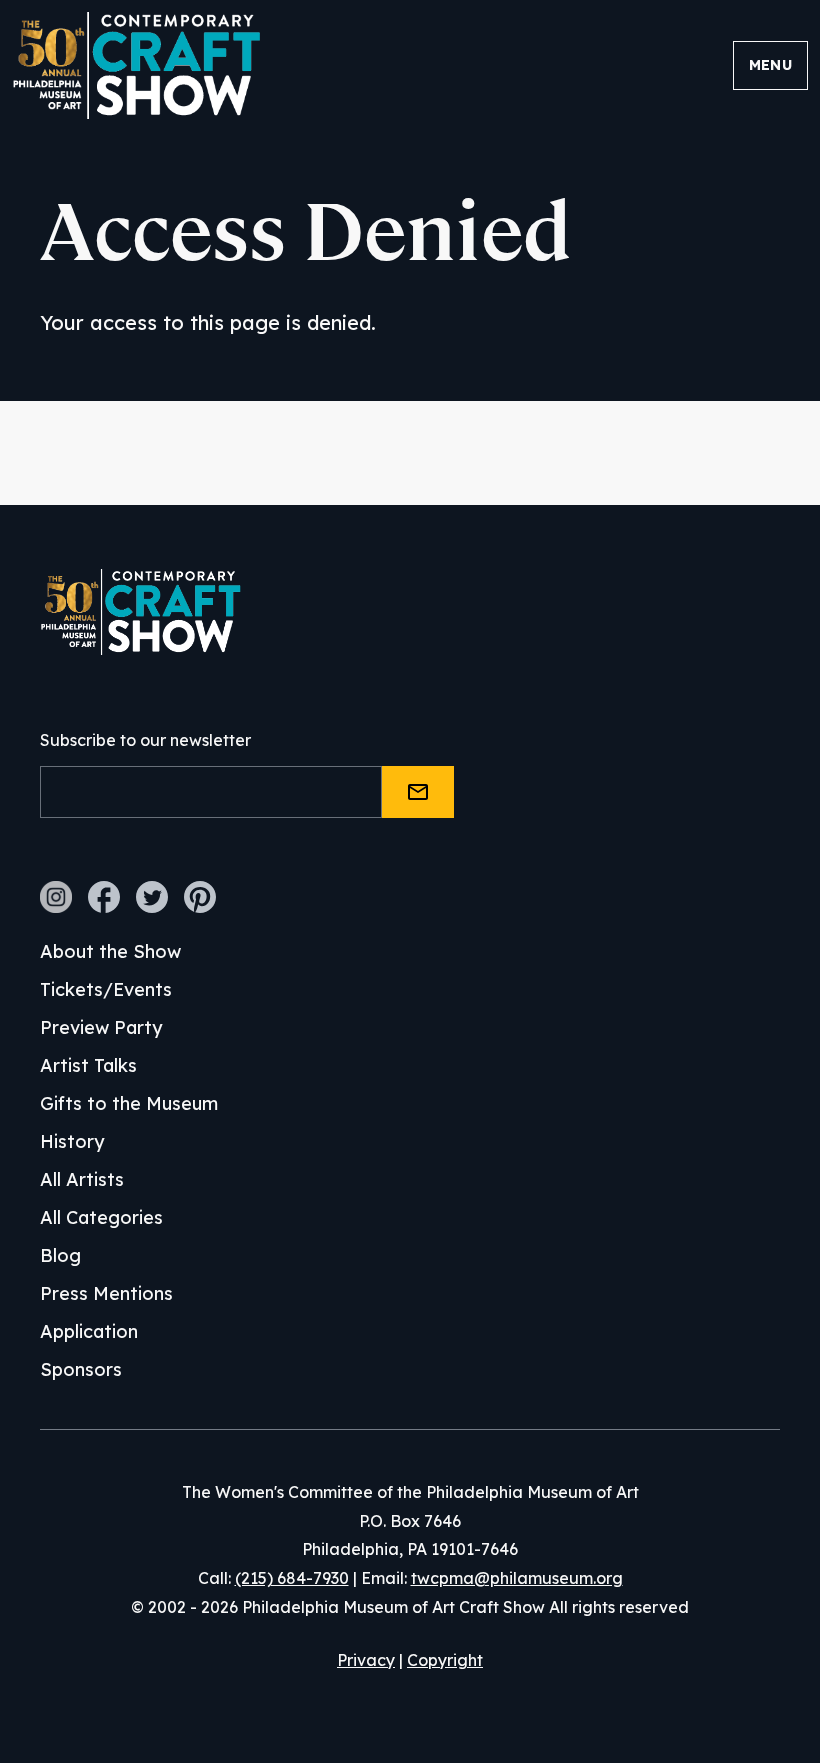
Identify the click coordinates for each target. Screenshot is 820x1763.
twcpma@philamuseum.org (517, 1578)
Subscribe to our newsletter (145, 740)
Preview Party (101, 1027)
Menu (770, 65)
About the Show (110, 951)
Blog (60, 1255)
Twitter (152, 897)
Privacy (366, 1660)
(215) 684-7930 (292, 1578)
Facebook (104, 897)
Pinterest (200, 897)
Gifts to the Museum (129, 1103)
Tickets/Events (106, 989)
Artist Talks (88, 1065)
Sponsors (81, 1369)
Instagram (56, 897)
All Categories (101, 1217)
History (72, 1141)
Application (89, 1331)
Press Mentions (106, 1293)
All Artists (82, 1179)
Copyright (445, 1660)
